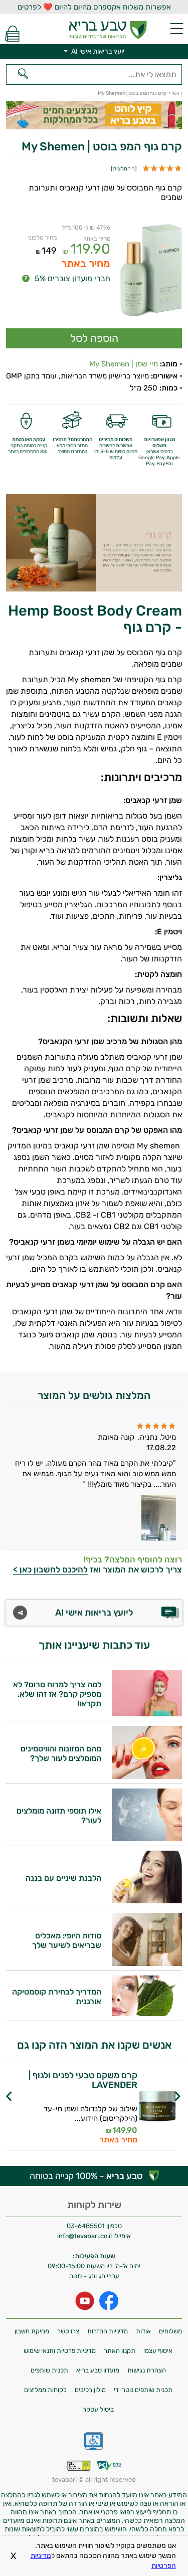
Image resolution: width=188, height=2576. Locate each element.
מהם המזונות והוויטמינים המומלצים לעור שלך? (61, 1753)
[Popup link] (151, 271)
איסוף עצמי (158, 2351)
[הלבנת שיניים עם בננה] (147, 1901)
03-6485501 (86, 2226)
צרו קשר (68, 2331)
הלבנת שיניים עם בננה (63, 1878)
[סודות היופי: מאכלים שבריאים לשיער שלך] (147, 1963)
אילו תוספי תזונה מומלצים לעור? (59, 1816)
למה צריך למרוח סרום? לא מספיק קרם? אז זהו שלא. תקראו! (57, 1694)
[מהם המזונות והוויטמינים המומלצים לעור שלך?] (147, 1776)
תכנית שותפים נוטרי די (143, 2390)
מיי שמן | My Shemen (124, 364)
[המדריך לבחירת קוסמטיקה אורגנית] (147, 2013)
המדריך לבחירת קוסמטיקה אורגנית (57, 1997)
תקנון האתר (120, 2351)
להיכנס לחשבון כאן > (50, 1569)
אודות (143, 2331)
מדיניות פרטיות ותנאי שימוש (60, 2351)
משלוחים (170, 2331)
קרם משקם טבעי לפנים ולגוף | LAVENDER (83, 2080)
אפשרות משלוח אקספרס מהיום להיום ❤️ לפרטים (94, 7)
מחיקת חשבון (32, 2331)
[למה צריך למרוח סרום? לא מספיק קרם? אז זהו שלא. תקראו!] (147, 1714)
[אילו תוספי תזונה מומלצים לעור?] (147, 1838)
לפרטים (69, 2116)
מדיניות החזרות (108, 2331)
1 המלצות (124, 169)
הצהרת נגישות (147, 2370)
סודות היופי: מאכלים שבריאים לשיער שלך (67, 1940)
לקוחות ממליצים (45, 2390)
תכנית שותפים (49, 2370)
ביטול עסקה (98, 2409)
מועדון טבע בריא (98, 2370)
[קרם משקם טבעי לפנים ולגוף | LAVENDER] (157, 2108)
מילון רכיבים (90, 2390)
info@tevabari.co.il (85, 2236)
